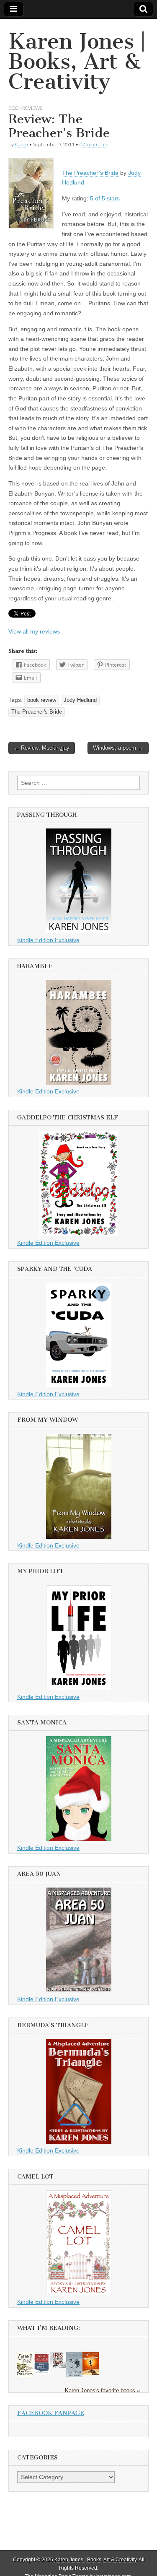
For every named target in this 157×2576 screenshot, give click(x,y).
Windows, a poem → (118, 748)
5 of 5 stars (105, 198)
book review (42, 700)
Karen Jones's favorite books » (102, 2391)
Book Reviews (25, 108)
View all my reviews (34, 631)
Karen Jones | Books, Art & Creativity (77, 61)
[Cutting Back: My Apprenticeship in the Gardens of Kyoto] (25, 2375)
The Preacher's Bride (37, 712)
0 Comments (94, 144)
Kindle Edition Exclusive (48, 940)
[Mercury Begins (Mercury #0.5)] (91, 2373)
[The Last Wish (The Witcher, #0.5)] (74, 2376)
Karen (21, 144)
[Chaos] (58, 2366)
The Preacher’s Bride (90, 173)
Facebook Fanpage (51, 2413)
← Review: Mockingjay (42, 748)
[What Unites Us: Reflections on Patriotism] (42, 2372)
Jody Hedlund (80, 700)
